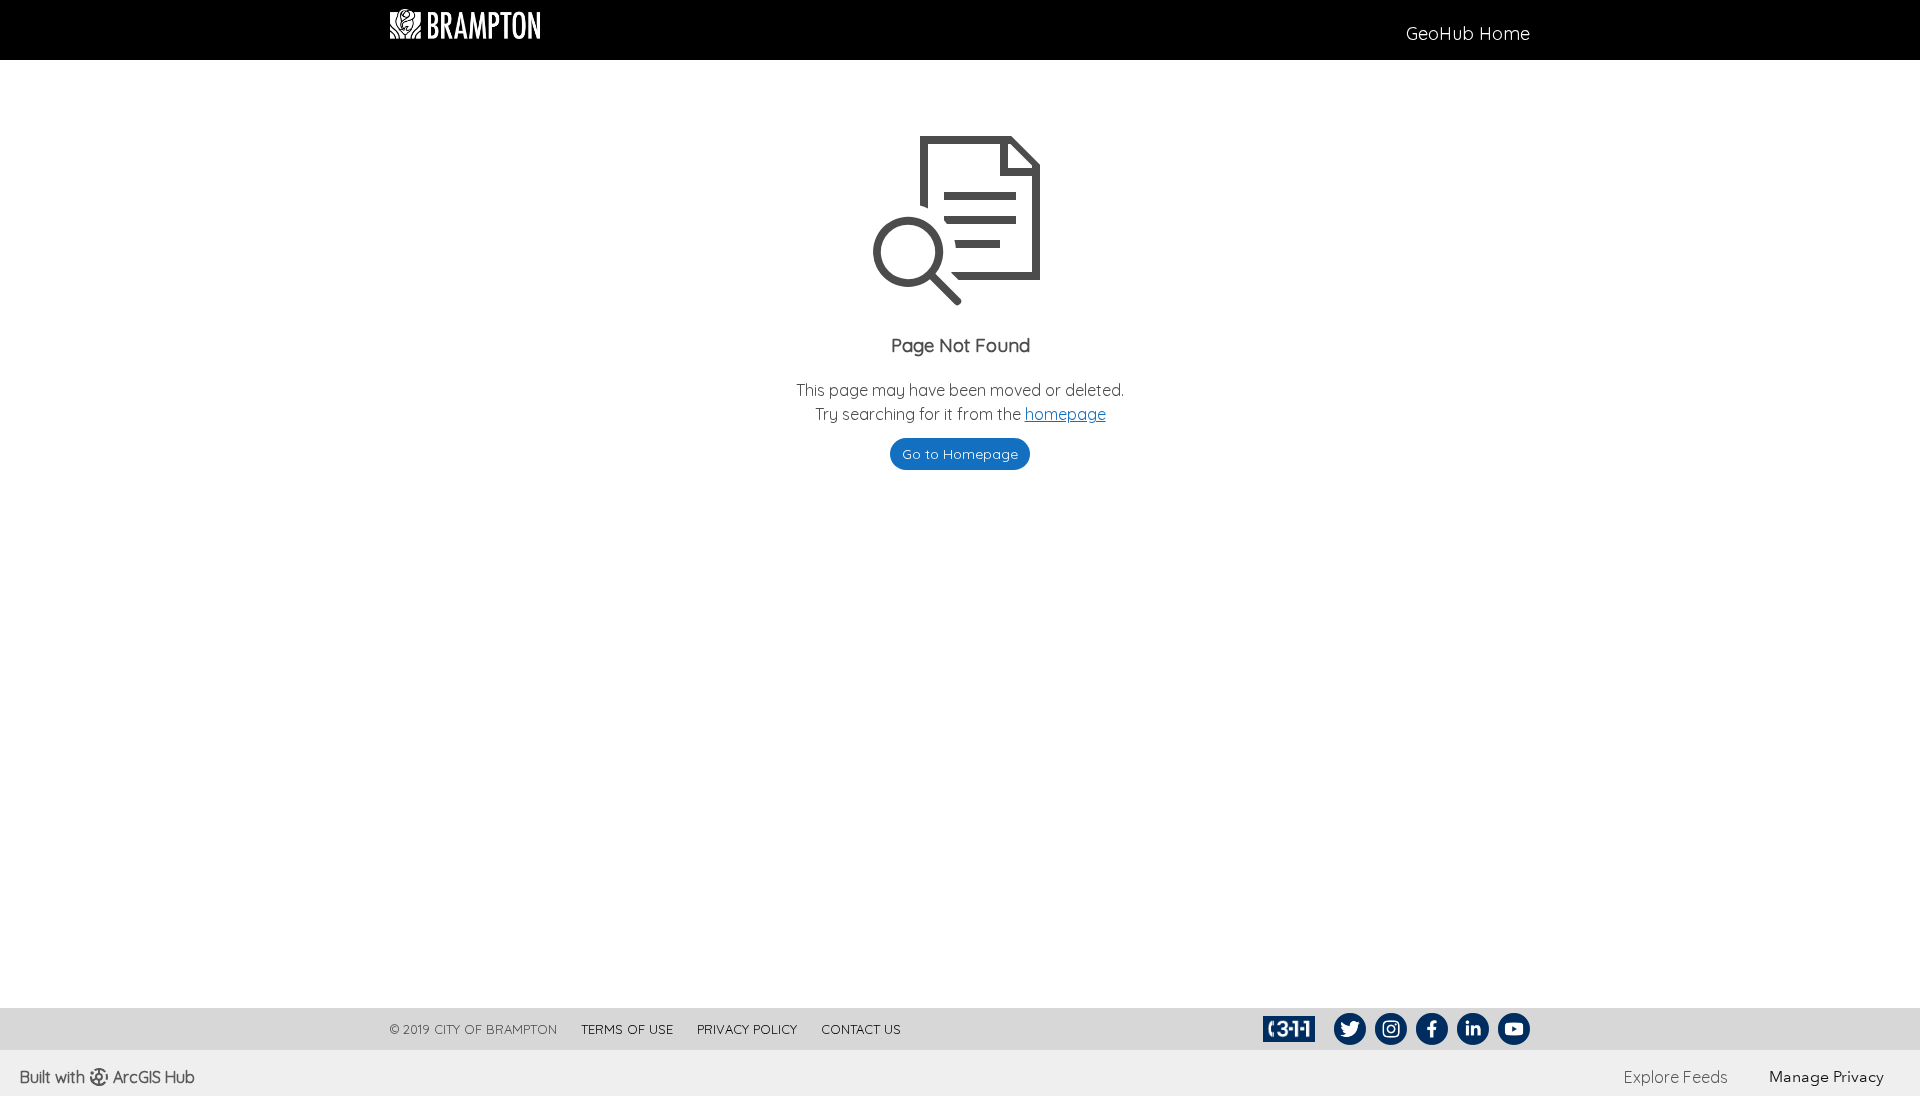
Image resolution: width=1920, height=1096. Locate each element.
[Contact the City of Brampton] (1291, 1029)
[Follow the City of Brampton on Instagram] (1388, 1029)
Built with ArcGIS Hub (107, 1077)
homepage (1065, 414)
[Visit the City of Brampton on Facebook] (1429, 1029)
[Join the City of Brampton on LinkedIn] (1470, 1029)
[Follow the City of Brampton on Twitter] (1347, 1029)
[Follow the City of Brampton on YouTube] (1511, 1029)
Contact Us (861, 1029)
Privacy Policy (747, 1029)
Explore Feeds (1676, 1077)
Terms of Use (627, 1029)
